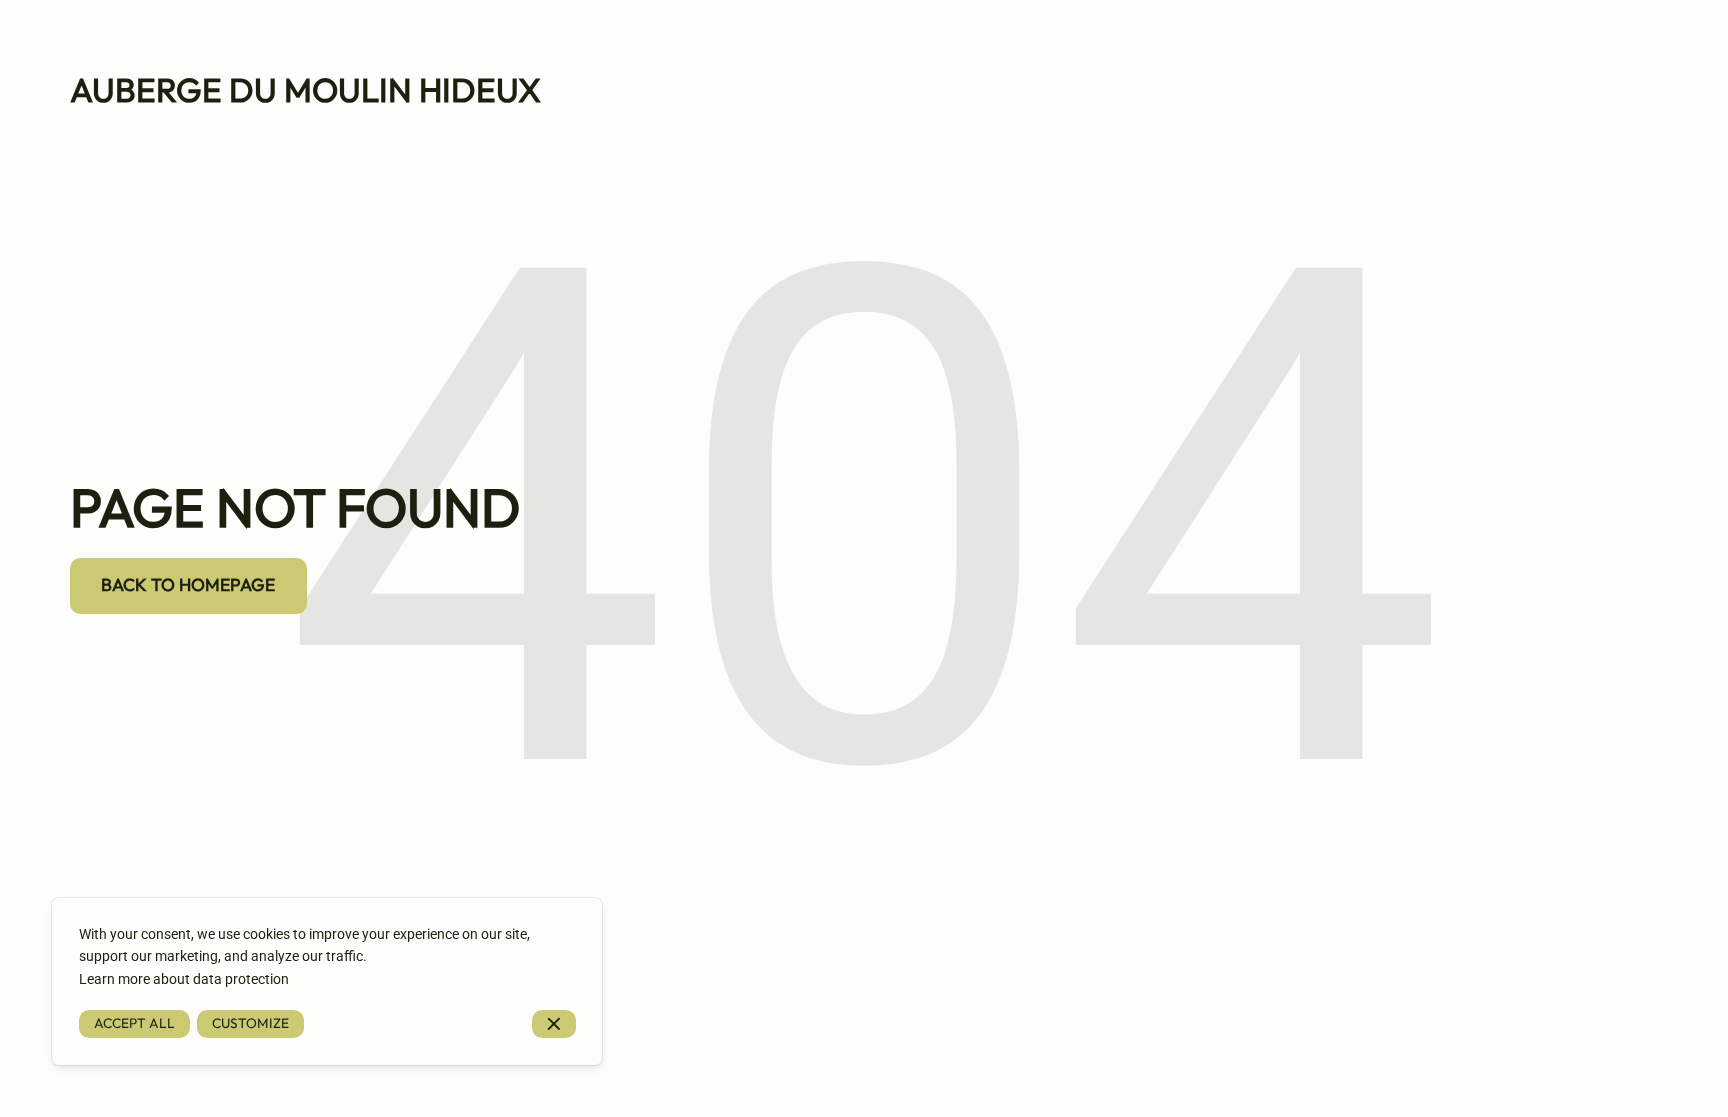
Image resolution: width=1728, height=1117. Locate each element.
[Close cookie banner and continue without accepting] (554, 1024)
